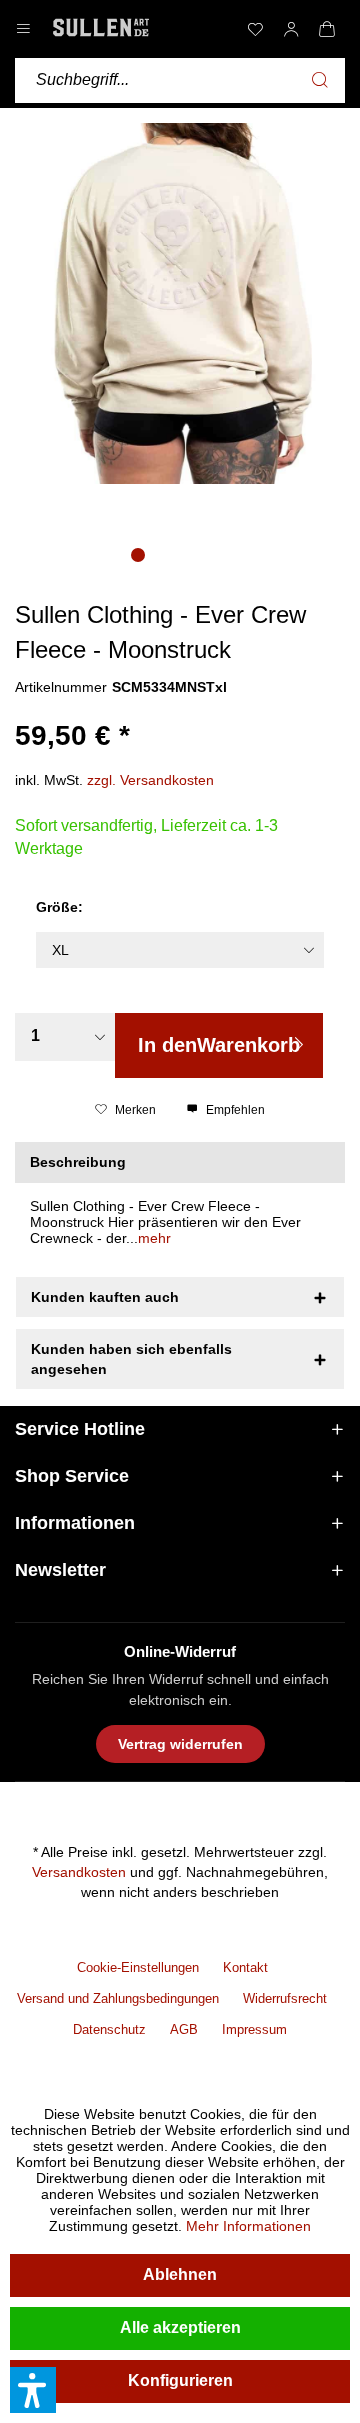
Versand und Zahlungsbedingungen (118, 1998)
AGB (184, 2029)
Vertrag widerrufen (180, 1744)
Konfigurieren (180, 2380)
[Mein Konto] (291, 29)
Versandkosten (79, 1872)
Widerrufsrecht (285, 1998)
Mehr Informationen (248, 2226)
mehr (154, 1238)
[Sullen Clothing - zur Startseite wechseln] (101, 27)
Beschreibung (78, 1162)
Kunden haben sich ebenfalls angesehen (131, 1359)
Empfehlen (234, 1110)
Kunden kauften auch (105, 1297)
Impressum (254, 2029)
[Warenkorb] (327, 29)
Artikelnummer (61, 687)
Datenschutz (109, 2029)
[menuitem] (255, 29)
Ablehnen (180, 2274)
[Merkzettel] (255, 29)
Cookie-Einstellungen (138, 1967)
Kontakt (245, 1967)
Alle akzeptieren (180, 2327)
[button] (33, 2390)
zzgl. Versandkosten (150, 780)
